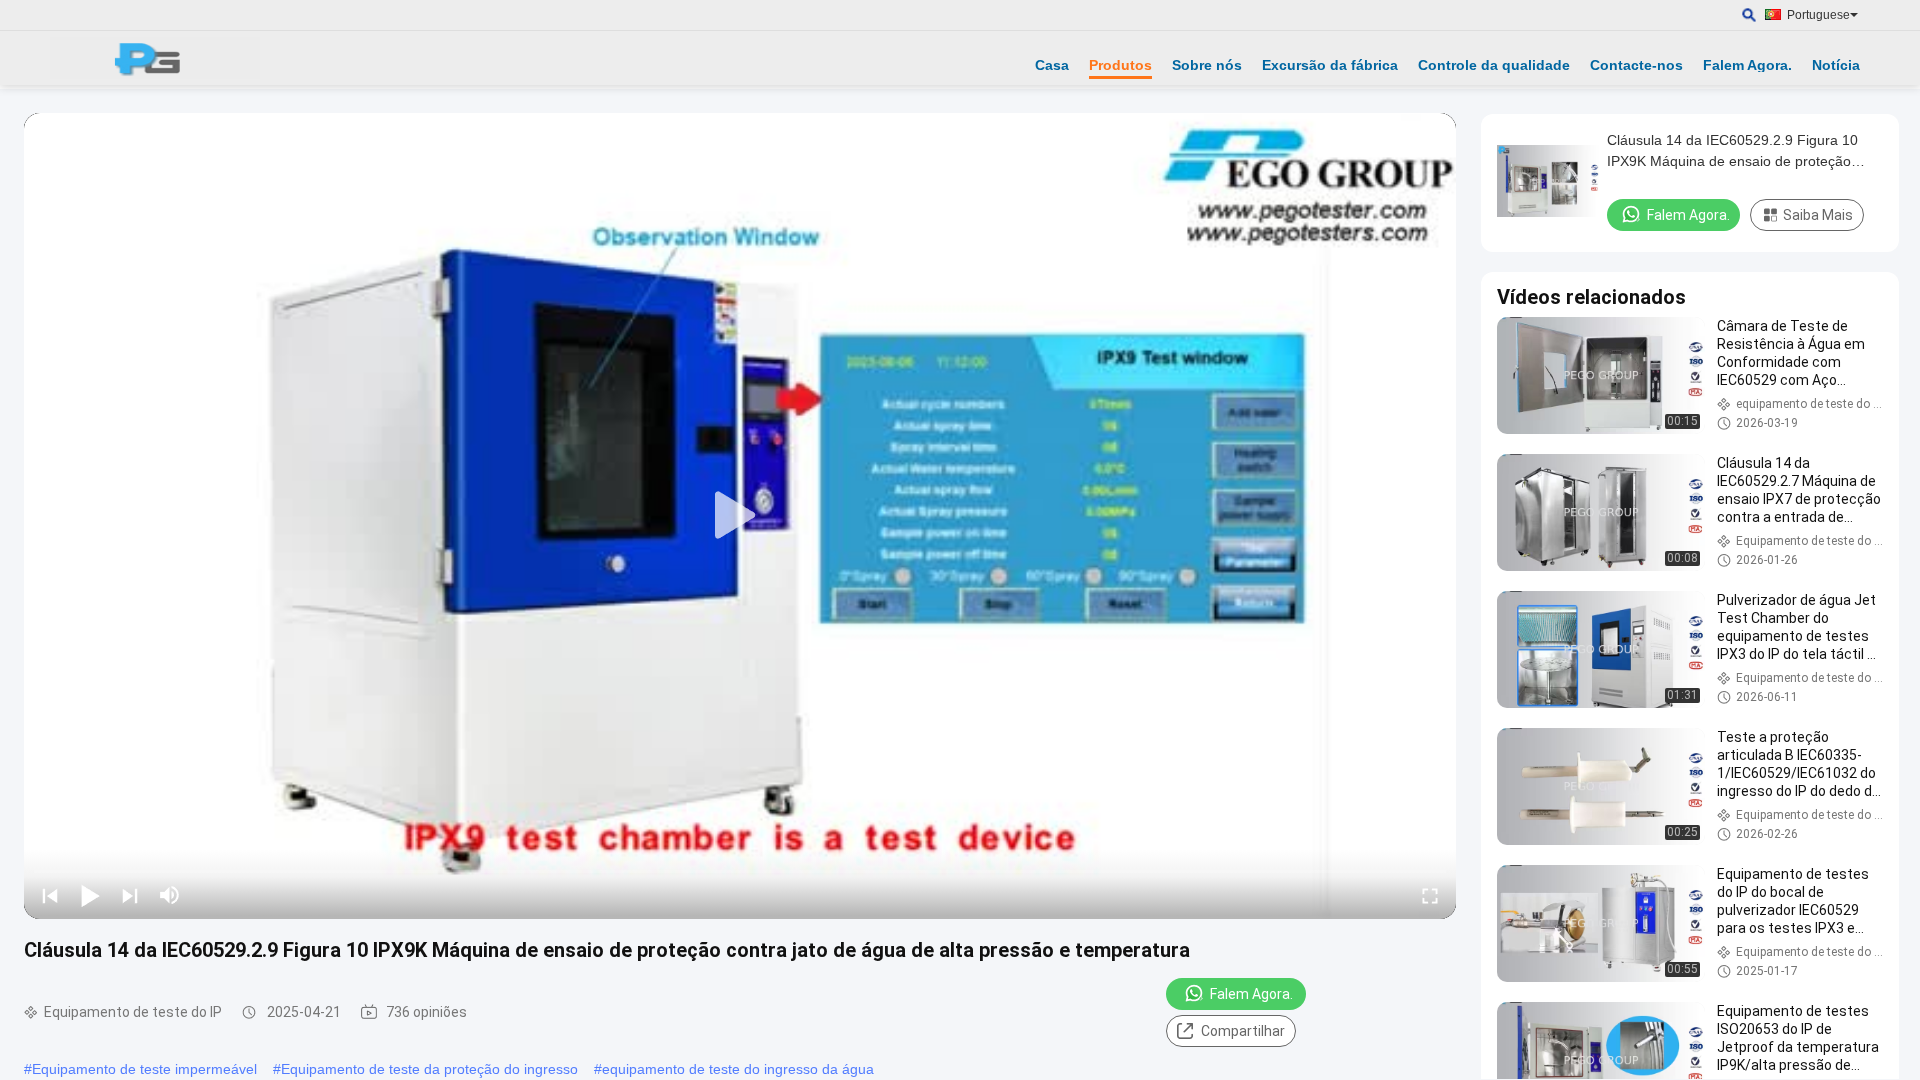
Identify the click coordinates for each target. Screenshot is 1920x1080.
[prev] (50, 895)
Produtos (1120, 65)
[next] (130, 895)
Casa (1052, 65)
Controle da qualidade (1494, 65)
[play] (740, 516)
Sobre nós (1207, 65)
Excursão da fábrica (1330, 65)
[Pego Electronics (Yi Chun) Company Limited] (155, 58)
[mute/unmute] (170, 895)
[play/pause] (90, 895)
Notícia (1836, 65)
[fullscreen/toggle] (1430, 895)
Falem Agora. (1747, 65)
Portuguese (1818, 15)
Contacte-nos (1636, 65)
